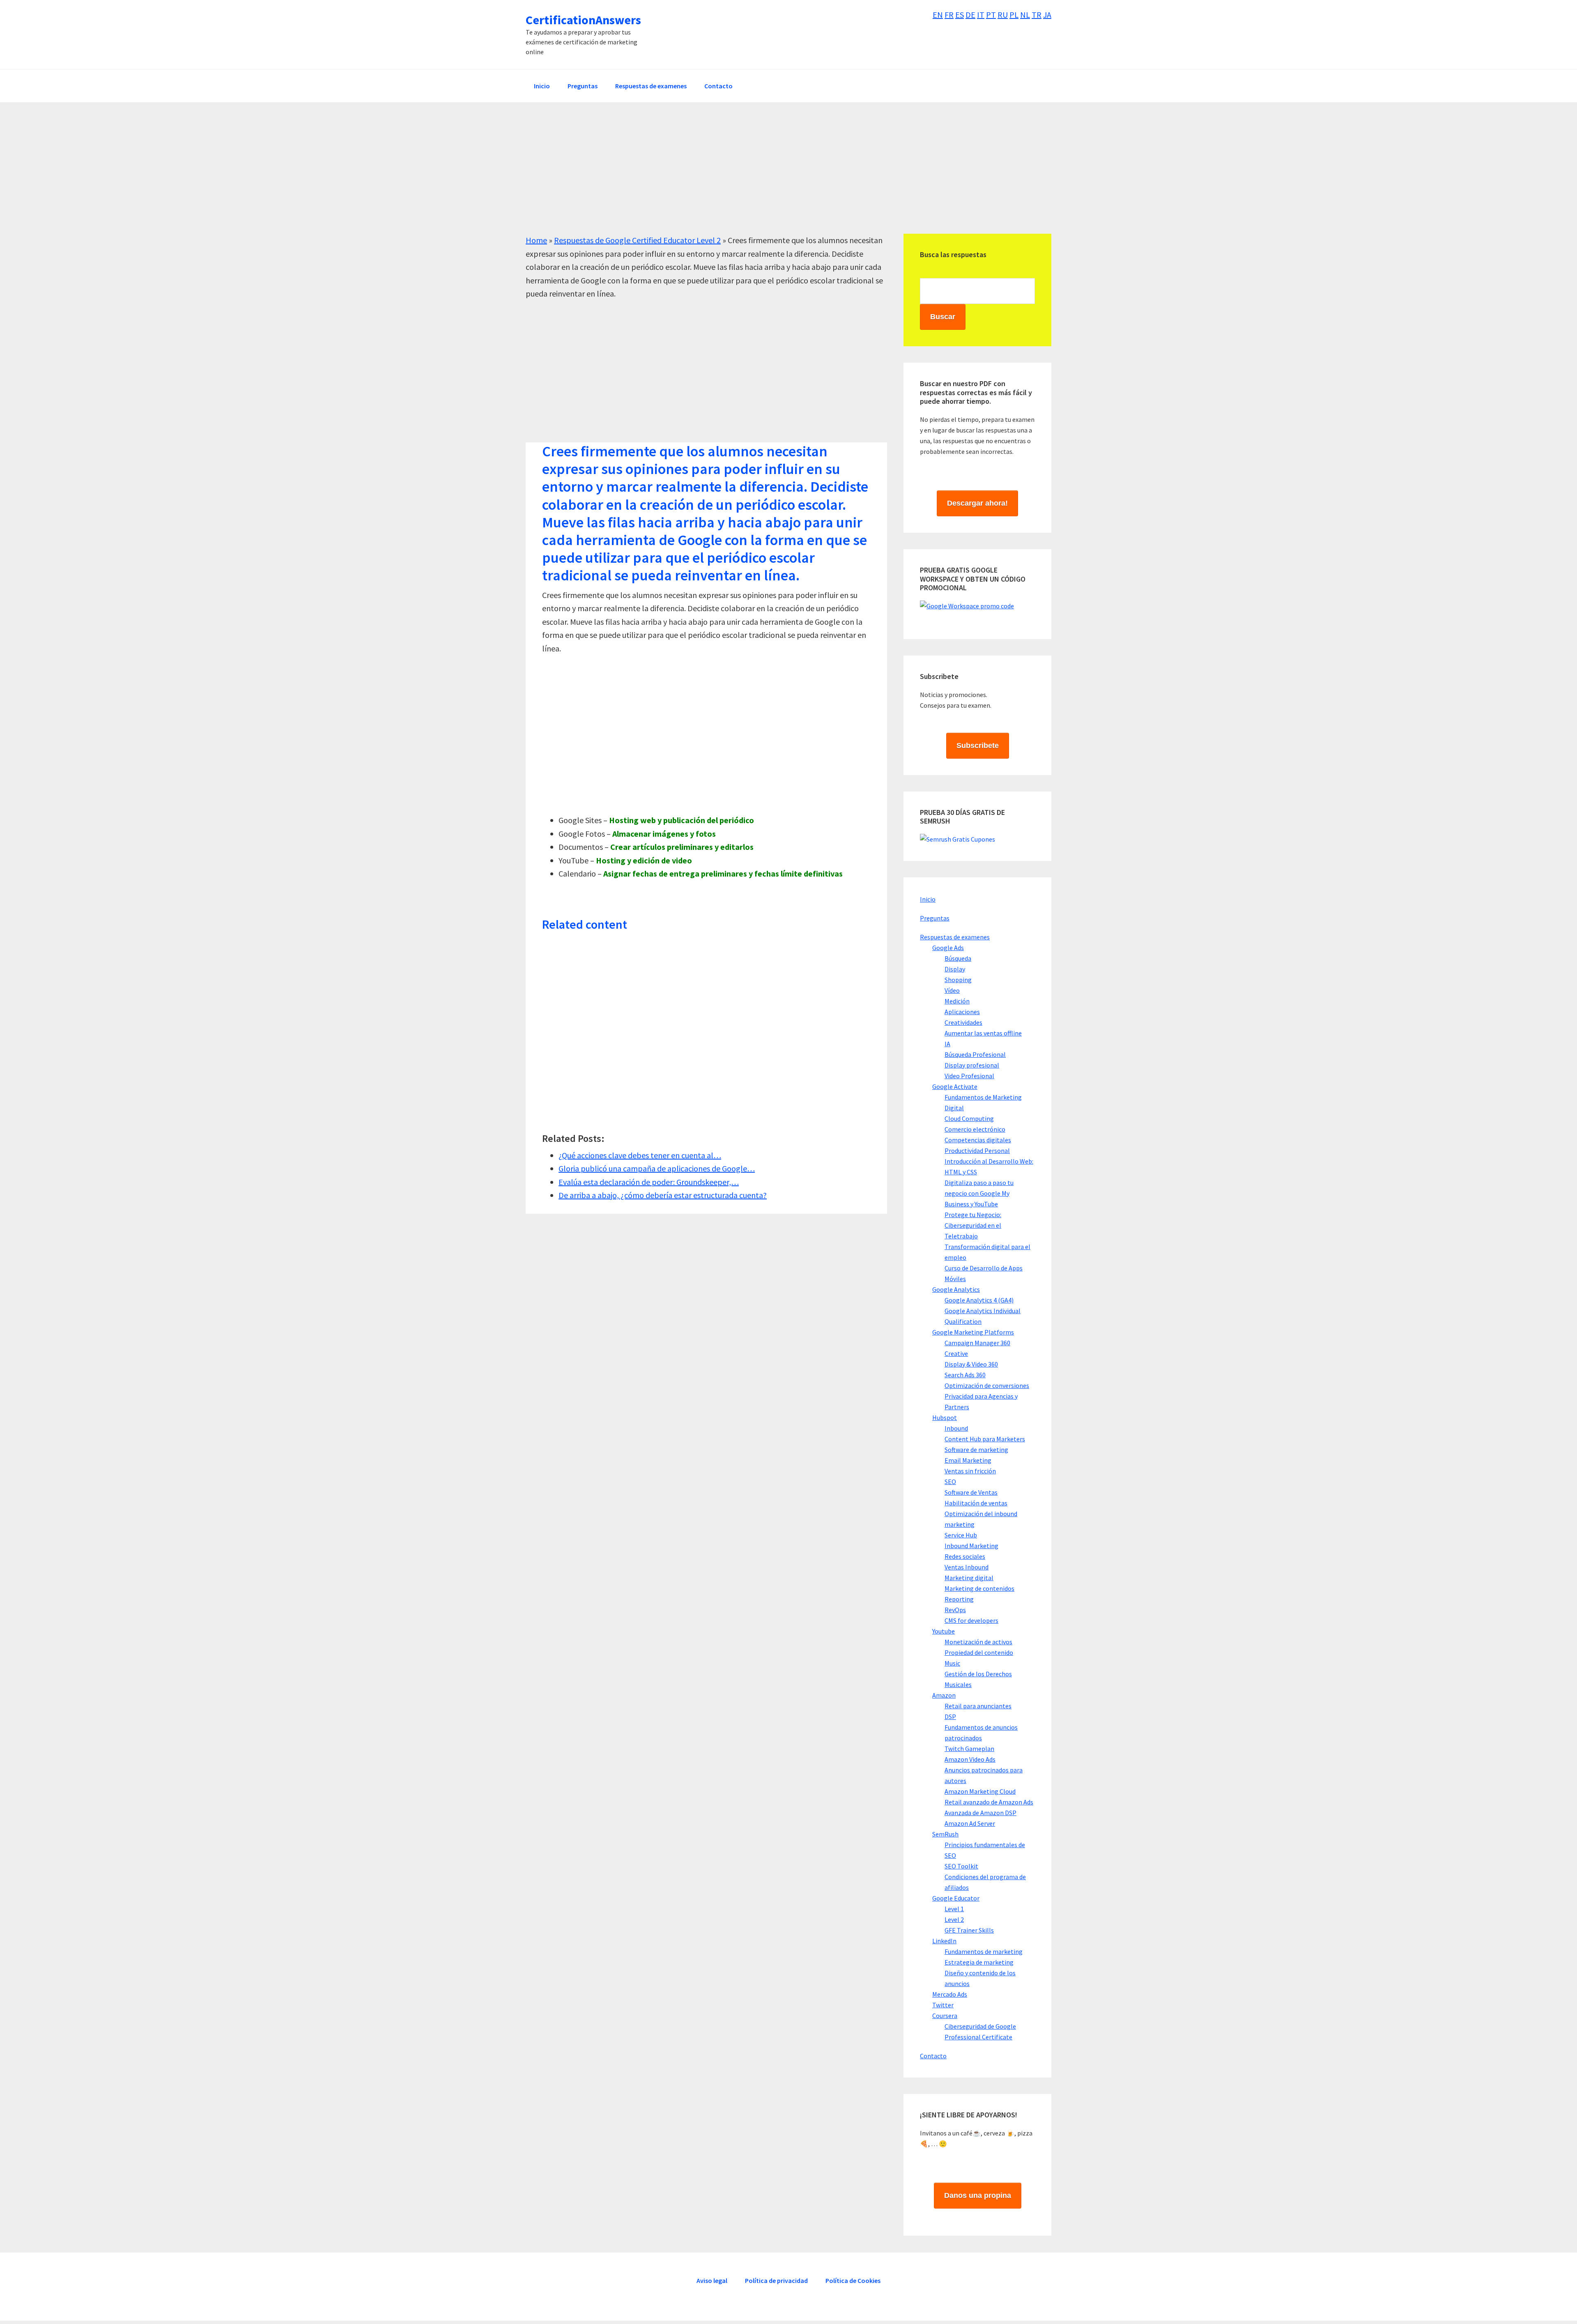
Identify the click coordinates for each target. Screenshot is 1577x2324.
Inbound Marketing (971, 1546)
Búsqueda (958, 958)
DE (970, 15)
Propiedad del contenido (979, 1652)
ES (960, 15)
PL (1014, 15)
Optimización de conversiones (987, 1385)
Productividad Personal (977, 1150)
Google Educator (956, 1898)
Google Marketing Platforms (973, 1332)
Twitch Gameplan (969, 1749)
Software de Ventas (971, 1492)
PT (991, 15)
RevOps (955, 1610)
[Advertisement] (772, 176)
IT (981, 15)
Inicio (928, 899)
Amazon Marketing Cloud (980, 1791)
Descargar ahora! (977, 503)
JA (1047, 15)
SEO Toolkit (961, 1866)
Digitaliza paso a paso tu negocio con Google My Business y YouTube (979, 1193)
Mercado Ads (950, 1994)
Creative (956, 1353)
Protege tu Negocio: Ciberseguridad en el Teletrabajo (973, 1225)
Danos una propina (978, 2195)
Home (536, 240)
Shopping (958, 980)
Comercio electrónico (975, 1129)
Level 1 (954, 1909)
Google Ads (948, 948)
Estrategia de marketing (979, 1962)
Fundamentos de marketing (984, 1951)
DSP (950, 1717)
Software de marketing (976, 1450)
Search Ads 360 (965, 1375)
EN (938, 15)
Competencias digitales (978, 1140)
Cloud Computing (969, 1118)
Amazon (944, 1695)
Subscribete (978, 746)
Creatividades (963, 1022)
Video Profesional (969, 1076)
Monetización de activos (978, 1642)
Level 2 (954, 1919)
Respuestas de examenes (955, 937)
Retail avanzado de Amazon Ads (989, 1802)
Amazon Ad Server (970, 1823)
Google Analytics (956, 1289)
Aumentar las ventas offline (983, 1033)
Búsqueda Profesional (975, 1054)
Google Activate (955, 1086)
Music (952, 1663)
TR (1037, 15)
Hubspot (945, 1417)
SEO (950, 1482)
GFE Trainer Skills (969, 1930)
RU (1003, 15)
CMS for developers (971, 1620)
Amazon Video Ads (970, 1759)
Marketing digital (969, 1578)
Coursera (945, 2016)
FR (949, 15)
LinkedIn (944, 1941)
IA (947, 1044)
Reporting (959, 1599)
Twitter (943, 2005)
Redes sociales (965, 1556)
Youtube (944, 1631)
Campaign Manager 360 (977, 1343)
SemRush (945, 1834)
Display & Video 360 (971, 1364)
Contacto (933, 2056)
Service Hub (961, 1535)
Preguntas (935, 918)
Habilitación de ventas (976, 1503)
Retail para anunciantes (978, 1706)
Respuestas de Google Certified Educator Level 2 (637, 240)
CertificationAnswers (583, 20)
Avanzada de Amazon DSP (980, 1813)
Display (955, 969)
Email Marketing (968, 1460)
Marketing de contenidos (979, 1588)
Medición (957, 1001)
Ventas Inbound (967, 1567)
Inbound (956, 1428)
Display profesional (972, 1065)
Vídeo (952, 990)
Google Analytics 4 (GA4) (979, 1300)
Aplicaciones (962, 1012)
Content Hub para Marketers (985, 1439)
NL (1025, 15)
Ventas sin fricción (970, 1471)
